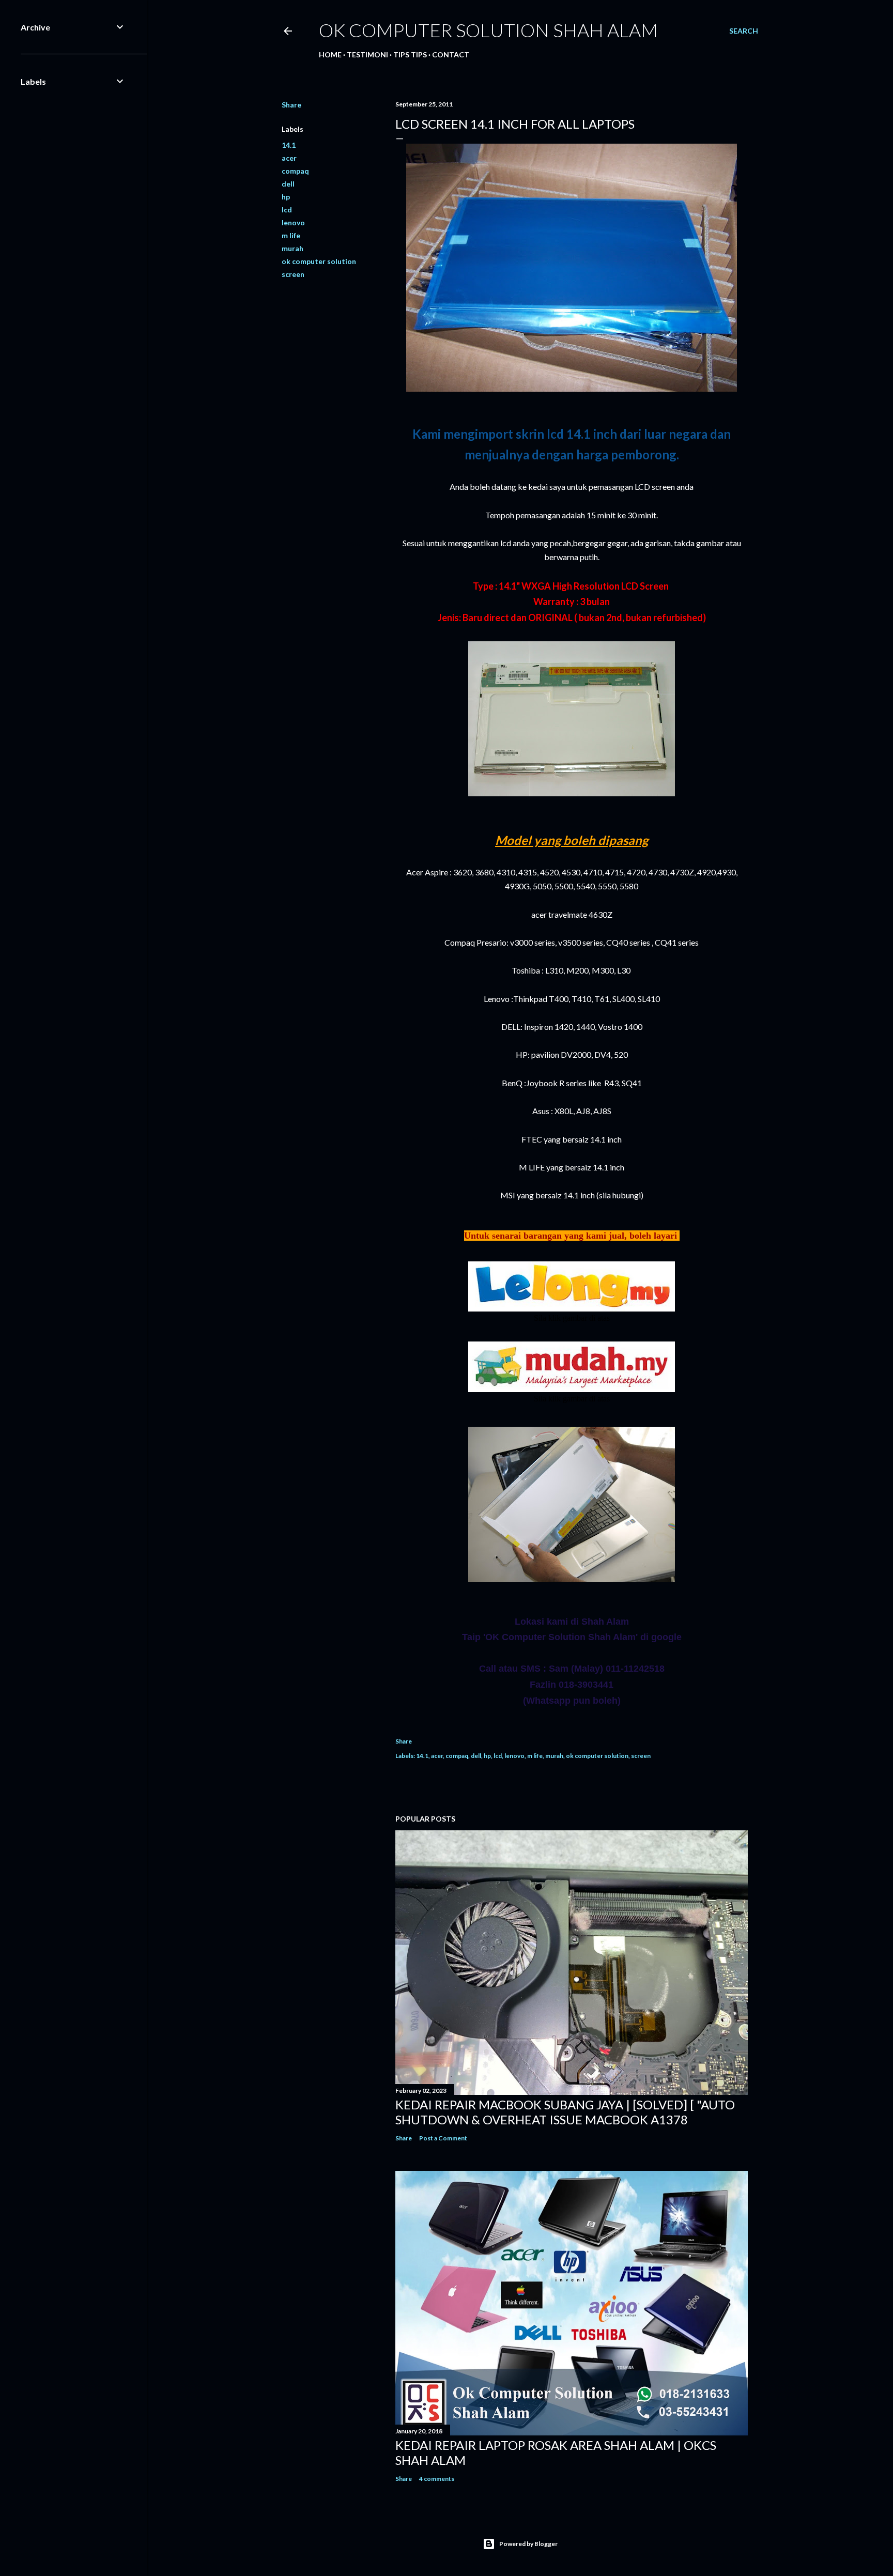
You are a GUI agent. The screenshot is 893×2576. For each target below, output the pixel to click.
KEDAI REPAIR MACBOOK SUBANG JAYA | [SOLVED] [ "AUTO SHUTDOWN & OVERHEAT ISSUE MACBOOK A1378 (565, 2112)
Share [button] (291, 105)
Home (330, 55)
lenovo (293, 222)
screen (293, 274)
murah (292, 248)
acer (289, 158)
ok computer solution (319, 261)
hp (286, 197)
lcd (287, 210)
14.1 (289, 145)
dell (288, 184)
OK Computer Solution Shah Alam (488, 30)
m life (291, 235)
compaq (295, 171)
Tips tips (410, 55)
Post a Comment (443, 2138)
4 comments (437, 2479)
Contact (451, 55)
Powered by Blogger (528, 2544)
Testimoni (367, 55)
